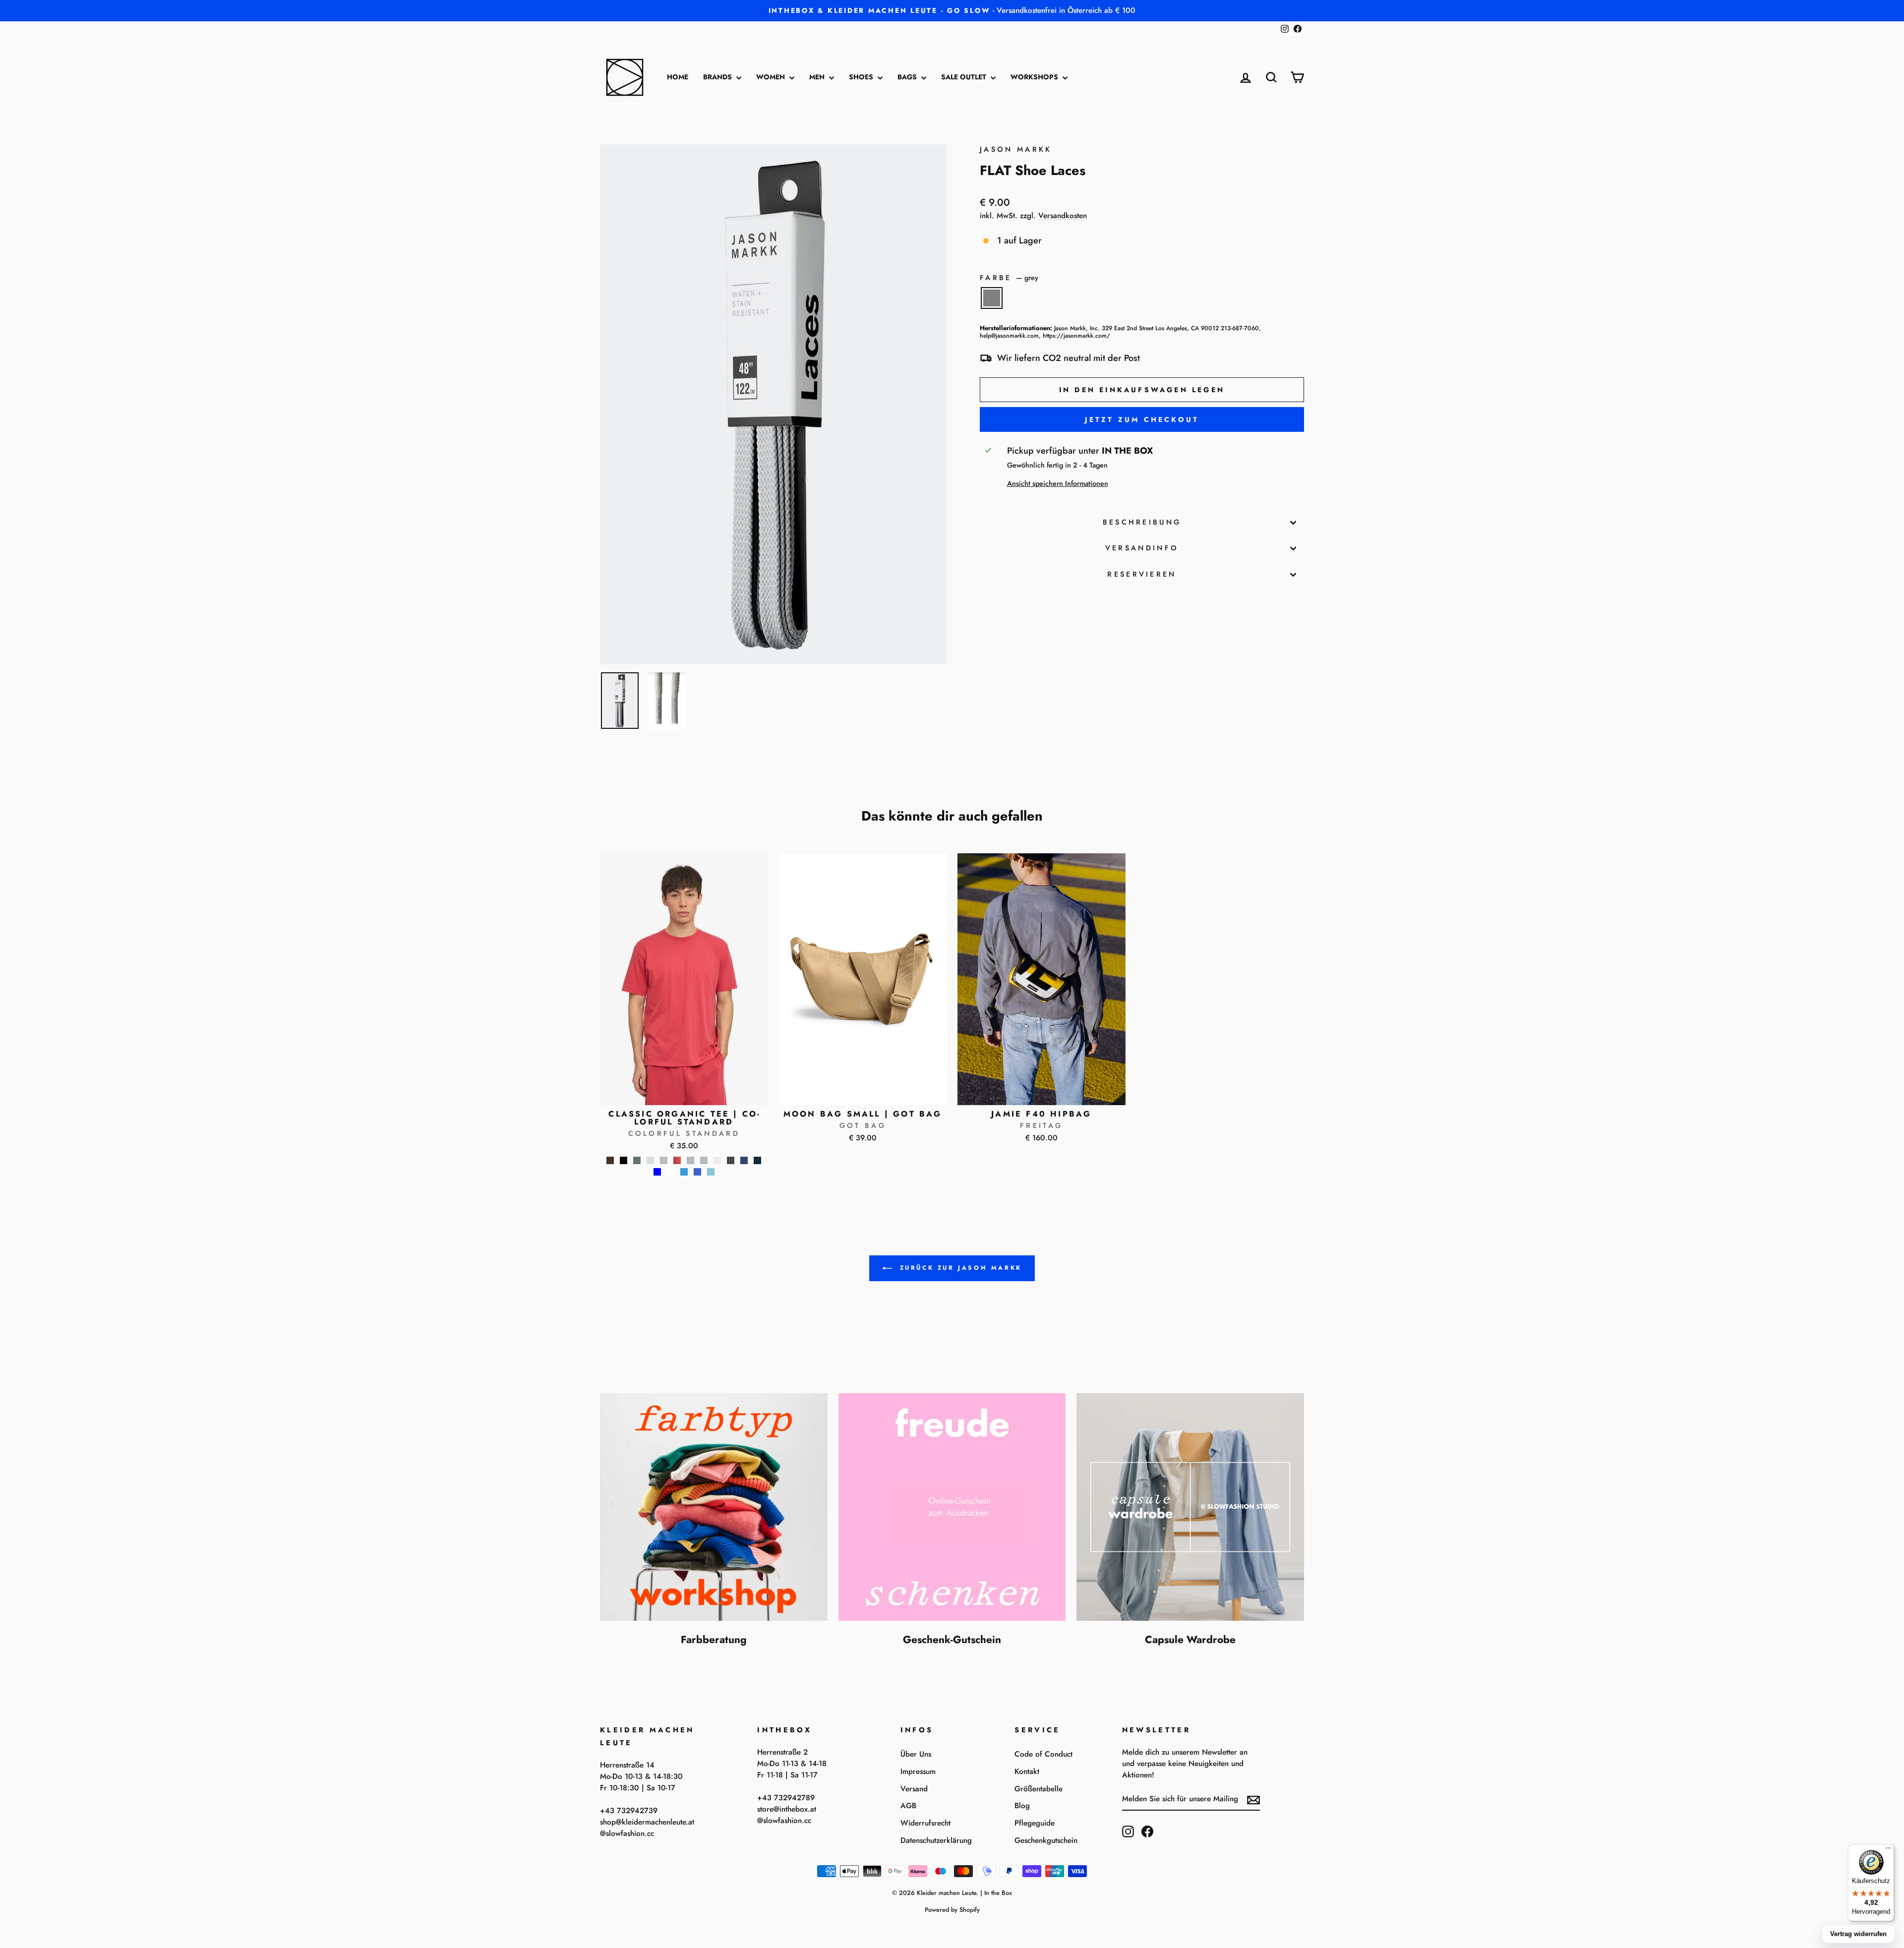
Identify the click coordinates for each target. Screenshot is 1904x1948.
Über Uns (916, 1754)
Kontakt (1027, 1771)
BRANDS (718, 77)
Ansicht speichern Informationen (1058, 483)
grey (992, 298)
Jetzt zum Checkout (1142, 419)
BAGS (908, 77)
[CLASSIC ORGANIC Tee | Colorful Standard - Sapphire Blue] (697, 1172)
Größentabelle (1039, 1789)
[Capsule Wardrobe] (1190, 1507)
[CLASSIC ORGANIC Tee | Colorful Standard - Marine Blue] (744, 1160)
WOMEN (772, 77)
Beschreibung (1142, 522)
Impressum (918, 1771)
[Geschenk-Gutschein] (952, 1507)
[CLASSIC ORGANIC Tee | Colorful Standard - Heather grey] (704, 1160)
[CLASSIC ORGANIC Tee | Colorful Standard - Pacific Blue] (684, 1172)
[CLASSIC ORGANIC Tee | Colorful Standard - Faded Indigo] (664, 1160)
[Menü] (1888, 1850)
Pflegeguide (1035, 1823)
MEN (818, 77)
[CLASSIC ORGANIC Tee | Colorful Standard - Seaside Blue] (711, 1172)
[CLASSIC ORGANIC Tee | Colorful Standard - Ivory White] (717, 1160)
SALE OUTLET (965, 77)
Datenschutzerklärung (936, 1840)
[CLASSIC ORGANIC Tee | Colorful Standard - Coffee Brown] (610, 1160)
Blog (1022, 1806)
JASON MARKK (1016, 149)
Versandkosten (1063, 216)
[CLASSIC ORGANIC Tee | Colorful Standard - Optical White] (671, 1172)
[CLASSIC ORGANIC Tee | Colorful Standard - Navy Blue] (757, 1160)
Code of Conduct (1043, 1754)
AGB (908, 1806)
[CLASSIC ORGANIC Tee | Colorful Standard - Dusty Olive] (637, 1160)
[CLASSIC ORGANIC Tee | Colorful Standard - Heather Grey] (690, 1160)
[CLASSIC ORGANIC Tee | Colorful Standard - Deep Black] (624, 1160)
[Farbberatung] (714, 1507)
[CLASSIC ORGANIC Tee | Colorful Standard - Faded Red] (677, 1160)
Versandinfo (1142, 548)
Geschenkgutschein (1046, 1840)
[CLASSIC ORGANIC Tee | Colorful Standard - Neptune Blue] (657, 1172)
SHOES (862, 77)
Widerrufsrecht (925, 1823)
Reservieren (1142, 574)
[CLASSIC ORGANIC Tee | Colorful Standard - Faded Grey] (650, 1160)
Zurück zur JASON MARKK (959, 1268)
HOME (678, 77)
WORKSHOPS (1035, 77)
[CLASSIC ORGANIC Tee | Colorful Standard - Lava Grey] (731, 1160)
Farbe (1009, 278)
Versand (914, 1789)
